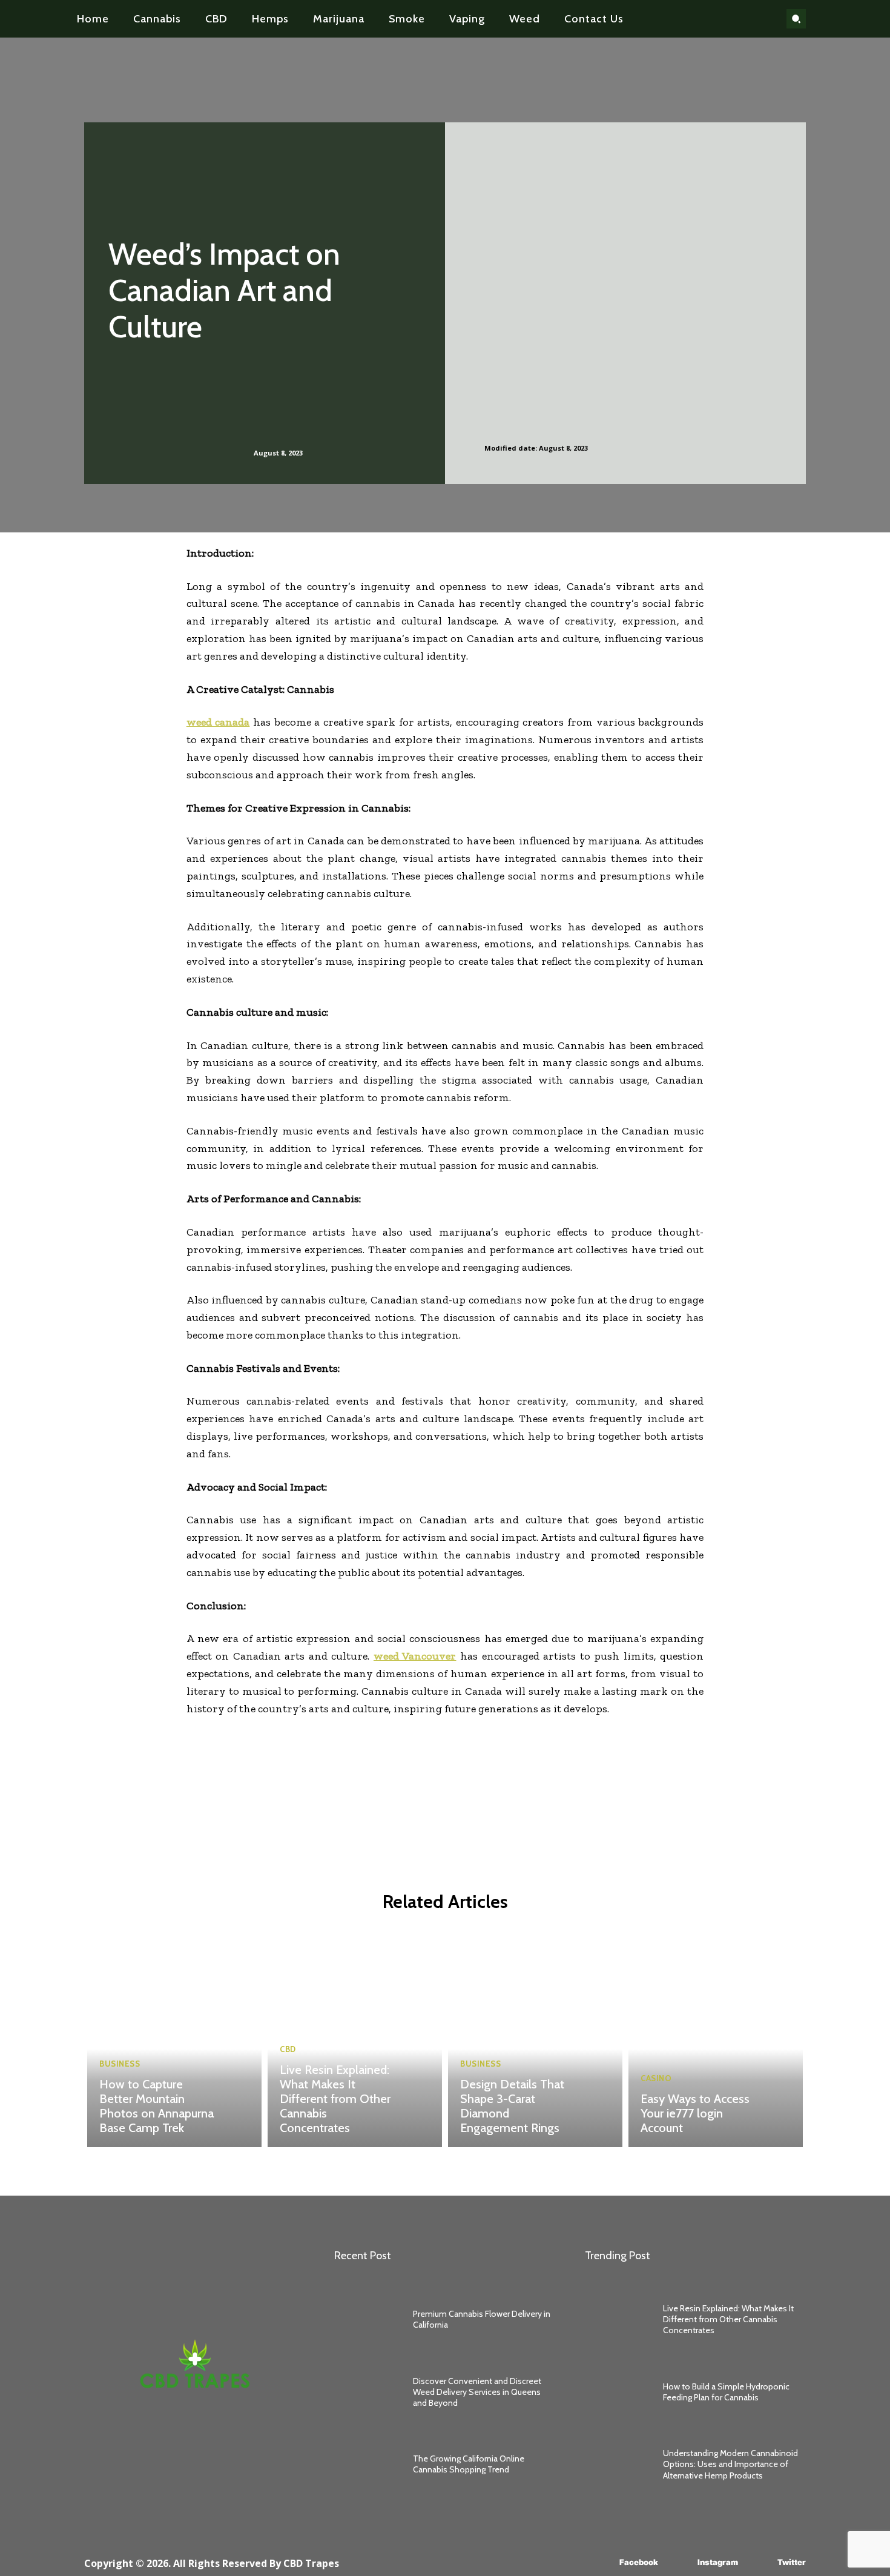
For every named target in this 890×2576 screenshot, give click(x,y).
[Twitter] (760, 2562)
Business (120, 2064)
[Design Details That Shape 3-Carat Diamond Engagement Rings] (535, 2038)
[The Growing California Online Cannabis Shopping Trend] (368, 2465)
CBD (288, 2049)
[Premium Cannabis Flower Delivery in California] (368, 2319)
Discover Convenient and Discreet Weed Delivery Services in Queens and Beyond (477, 2392)
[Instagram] (680, 2562)
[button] (796, 19)
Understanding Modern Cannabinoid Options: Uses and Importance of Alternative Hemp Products (730, 2464)
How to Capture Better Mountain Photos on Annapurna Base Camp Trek (157, 2106)
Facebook (639, 2562)
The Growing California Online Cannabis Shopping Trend (469, 2464)
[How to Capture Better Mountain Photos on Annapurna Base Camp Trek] (174, 2038)
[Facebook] (602, 2562)
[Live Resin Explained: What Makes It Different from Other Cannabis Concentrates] (355, 2038)
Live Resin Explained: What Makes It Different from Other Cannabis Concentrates (335, 2099)
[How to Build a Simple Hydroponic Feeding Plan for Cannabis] (618, 2392)
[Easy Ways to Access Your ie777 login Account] (716, 2038)
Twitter (792, 2562)
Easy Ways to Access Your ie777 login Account (695, 2113)
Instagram (718, 2562)
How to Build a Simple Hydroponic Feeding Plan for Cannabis (726, 2392)
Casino (656, 2078)
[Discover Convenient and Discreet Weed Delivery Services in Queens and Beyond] (368, 2392)
